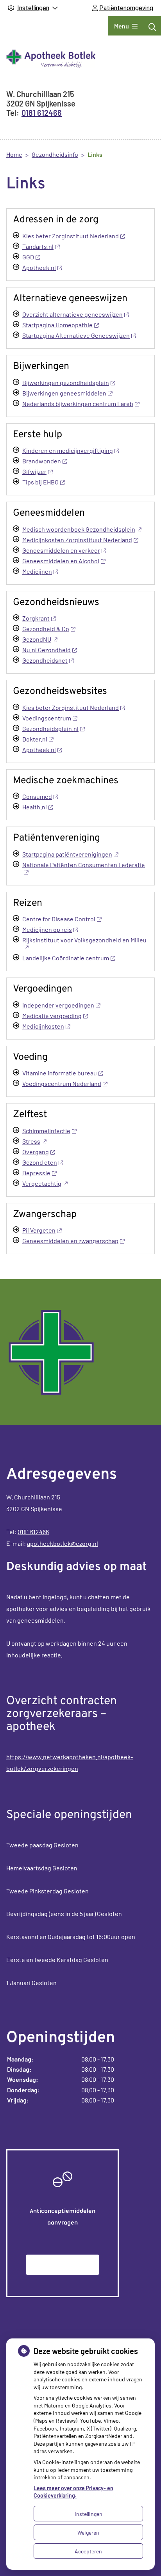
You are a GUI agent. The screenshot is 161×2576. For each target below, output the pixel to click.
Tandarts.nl (38, 246)
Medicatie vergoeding (52, 1016)
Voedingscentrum (47, 718)
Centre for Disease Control (59, 919)
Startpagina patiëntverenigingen (67, 854)
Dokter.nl (35, 739)
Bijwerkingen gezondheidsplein (66, 382)
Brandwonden (42, 461)
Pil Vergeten (39, 1230)
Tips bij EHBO (40, 482)
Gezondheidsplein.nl (50, 728)
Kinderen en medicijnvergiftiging (68, 450)
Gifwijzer (34, 471)
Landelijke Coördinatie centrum (66, 958)
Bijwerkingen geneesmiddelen (64, 393)
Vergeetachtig (42, 1183)
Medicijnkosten (43, 1026)
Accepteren (88, 2551)
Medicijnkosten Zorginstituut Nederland (77, 540)
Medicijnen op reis (47, 929)
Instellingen (89, 2514)
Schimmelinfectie (46, 1131)
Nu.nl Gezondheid (47, 650)
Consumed (37, 796)
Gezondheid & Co (46, 629)
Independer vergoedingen (58, 1005)
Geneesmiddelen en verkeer (61, 550)
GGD (28, 257)
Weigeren (88, 2533)
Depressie (36, 1173)
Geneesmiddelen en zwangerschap (70, 1241)
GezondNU (37, 639)
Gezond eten (40, 1162)
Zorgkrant (36, 618)
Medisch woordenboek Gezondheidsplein (79, 529)
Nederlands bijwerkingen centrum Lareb (78, 404)
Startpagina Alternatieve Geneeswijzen (76, 335)
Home (14, 154)
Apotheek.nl (39, 267)
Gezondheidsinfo (55, 154)
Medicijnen (37, 571)
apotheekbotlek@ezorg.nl (63, 1543)
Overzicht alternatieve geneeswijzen (72, 314)
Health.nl (35, 807)
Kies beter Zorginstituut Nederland (71, 236)
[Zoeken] (152, 27)
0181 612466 (33, 1532)
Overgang (36, 1152)
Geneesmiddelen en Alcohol (61, 561)
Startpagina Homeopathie (57, 325)
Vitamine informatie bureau (60, 1073)
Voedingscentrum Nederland (62, 1083)
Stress (31, 1141)
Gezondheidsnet (45, 660)
